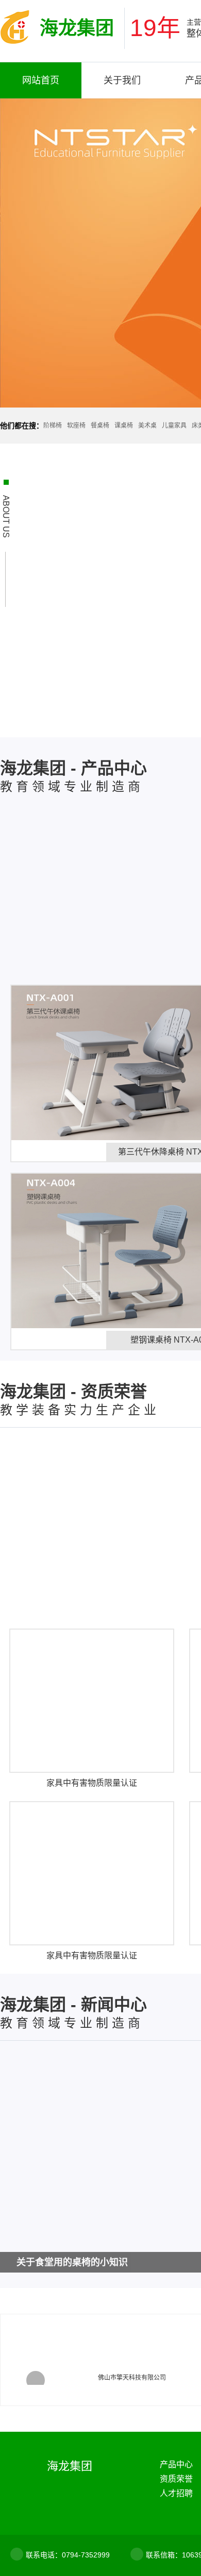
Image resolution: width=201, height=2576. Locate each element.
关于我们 (122, 80)
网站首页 (41, 80)
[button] (36, 2380)
